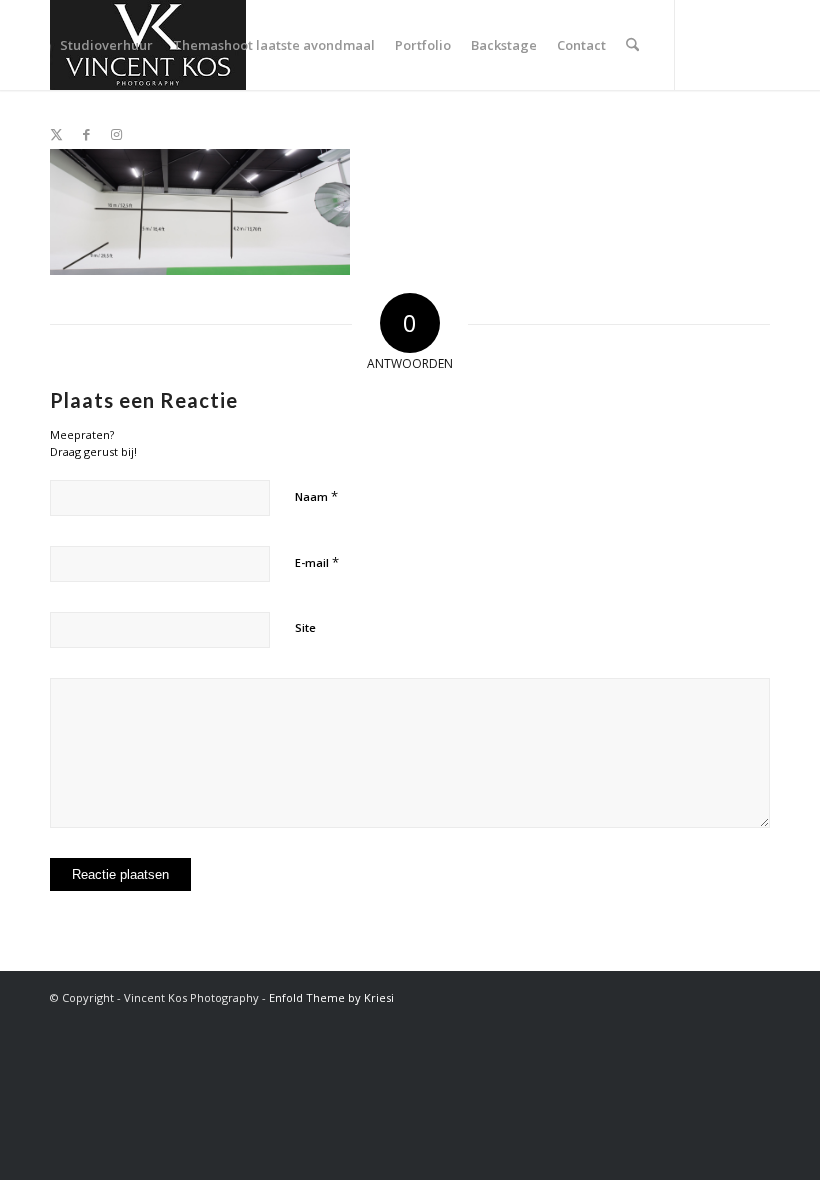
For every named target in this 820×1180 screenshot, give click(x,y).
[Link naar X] (56, 134)
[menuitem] (106, 45)
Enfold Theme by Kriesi (331, 997)
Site (305, 627)
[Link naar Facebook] (86, 134)
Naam (316, 496)
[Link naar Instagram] (116, 134)
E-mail (317, 562)
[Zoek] (632, 45)
